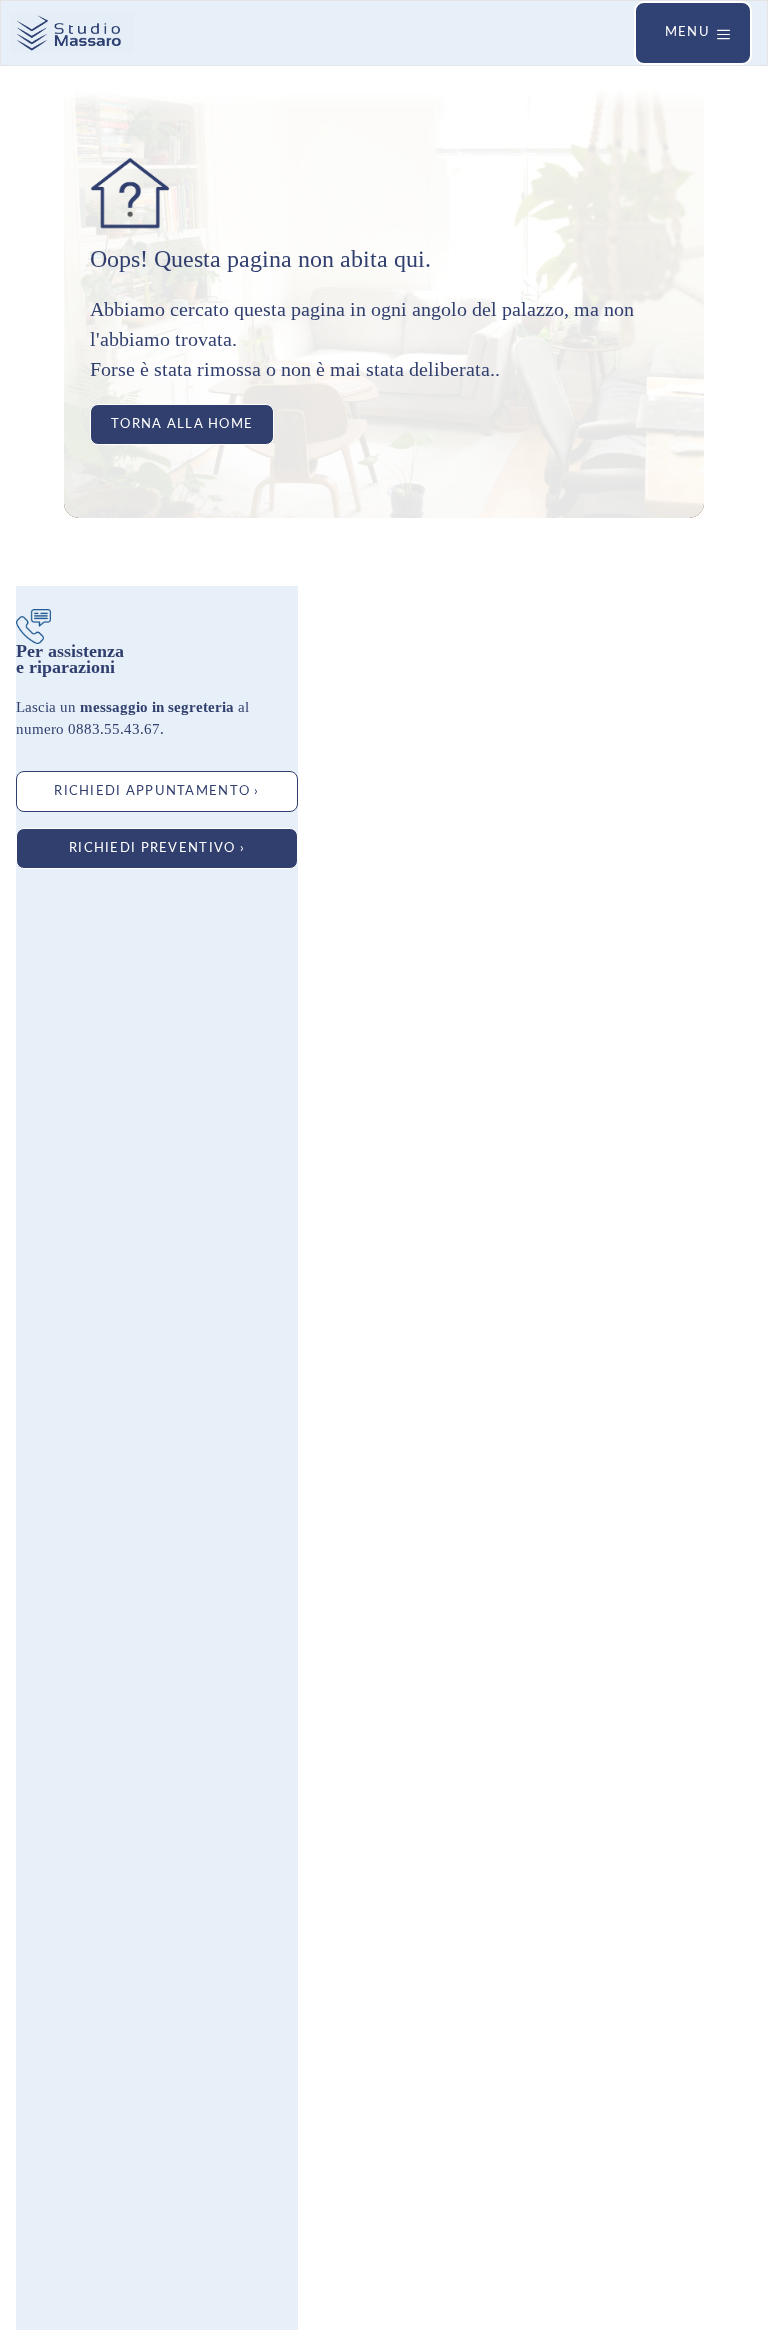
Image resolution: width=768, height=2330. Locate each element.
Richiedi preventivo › (157, 848)
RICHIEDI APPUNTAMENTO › (156, 791)
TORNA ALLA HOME (182, 424)
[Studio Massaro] (72, 33)
